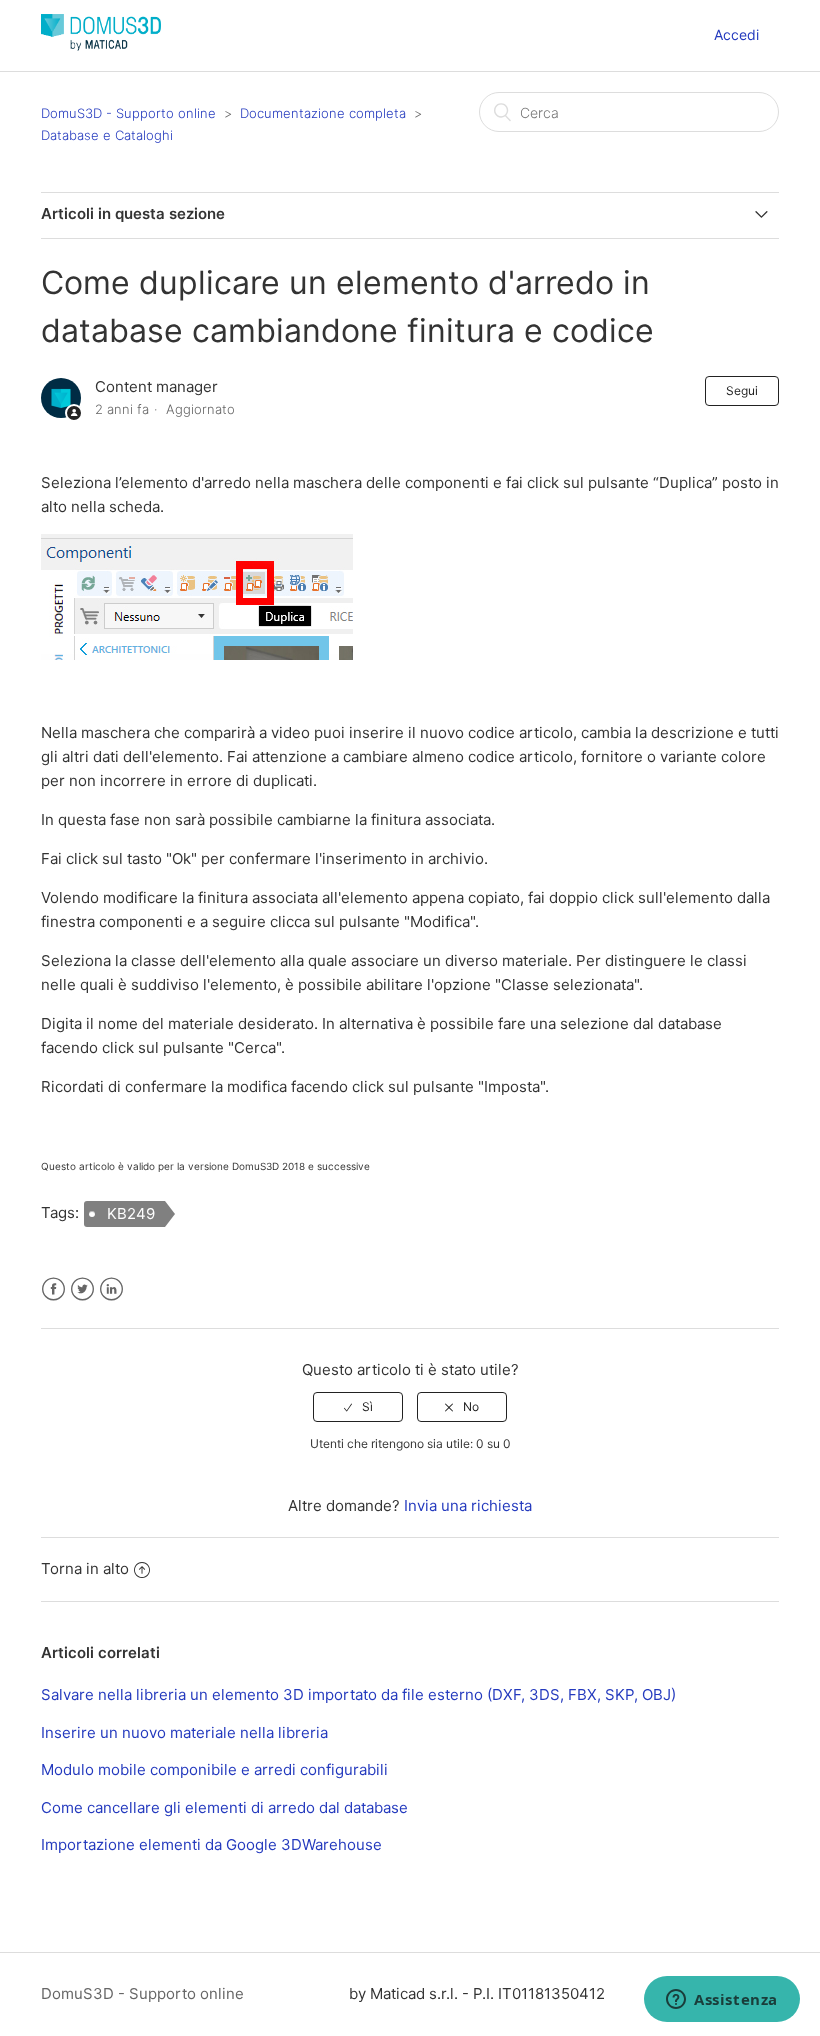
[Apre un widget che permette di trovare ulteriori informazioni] (722, 2001)
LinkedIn (111, 1289)
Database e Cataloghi (107, 135)
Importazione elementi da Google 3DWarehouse (211, 1844)
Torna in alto (85, 1568)
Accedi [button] (736, 34)
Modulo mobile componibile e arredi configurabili (214, 1769)
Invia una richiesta (468, 1505)
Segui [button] (742, 390)
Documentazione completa (323, 113)
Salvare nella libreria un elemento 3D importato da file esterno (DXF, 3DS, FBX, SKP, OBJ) (358, 1694)
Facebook (53, 1289)
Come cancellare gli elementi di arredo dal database (224, 1807)
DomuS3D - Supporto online (128, 113)
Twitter (82, 1289)
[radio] (358, 1407)
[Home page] (101, 45)
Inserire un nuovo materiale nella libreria (184, 1732)
